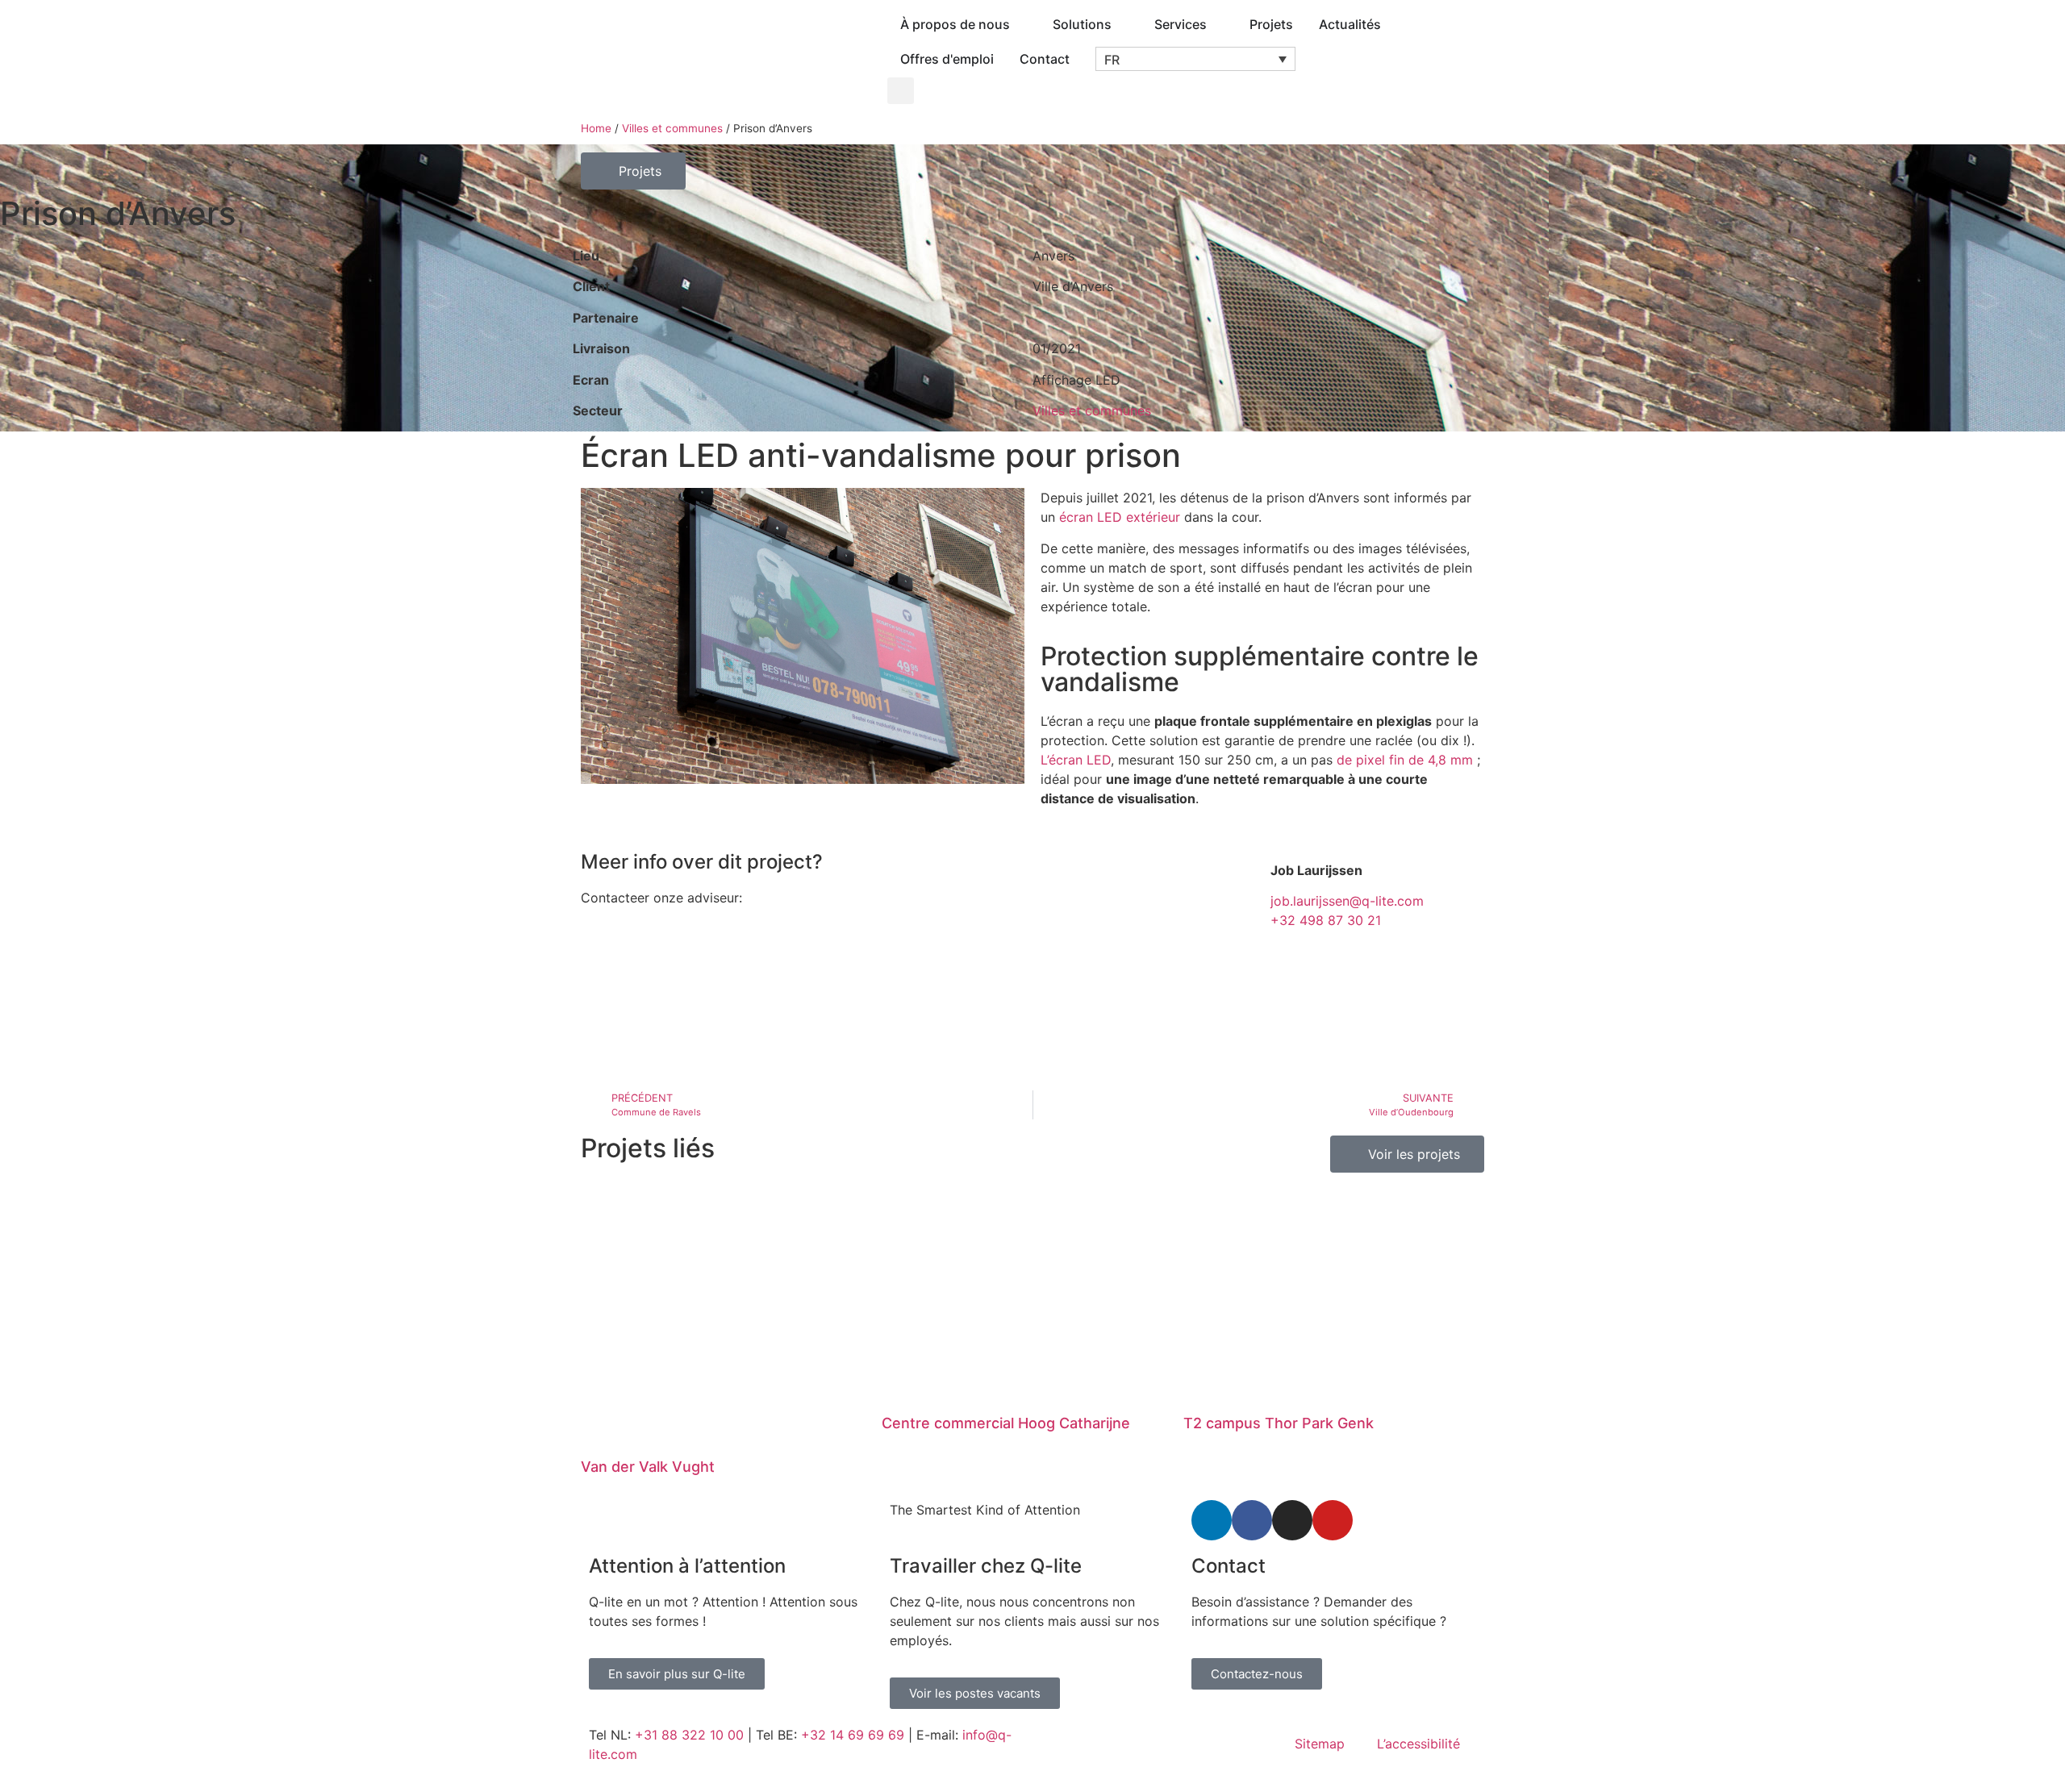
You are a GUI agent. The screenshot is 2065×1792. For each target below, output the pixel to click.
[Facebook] (1252, 1520)
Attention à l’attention (687, 1566)
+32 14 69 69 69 (853, 1735)
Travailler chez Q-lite (986, 1566)
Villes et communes (672, 128)
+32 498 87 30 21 (1326, 920)
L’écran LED (1076, 760)
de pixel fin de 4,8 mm (1405, 760)
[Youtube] (1333, 1520)
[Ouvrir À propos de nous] (1020, 24)
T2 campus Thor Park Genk (1279, 1423)
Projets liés (648, 1148)
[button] (1195, 59)
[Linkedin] (1212, 1520)
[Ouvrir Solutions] (1122, 24)
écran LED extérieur (1120, 517)
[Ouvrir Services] (1217, 24)
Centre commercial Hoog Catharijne (1006, 1423)
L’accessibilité (1418, 1744)
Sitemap (1320, 1744)
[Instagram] (1292, 1520)
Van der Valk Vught (648, 1467)
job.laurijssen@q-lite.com (1347, 901)
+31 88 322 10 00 (689, 1735)
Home (596, 128)
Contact (1229, 1566)
